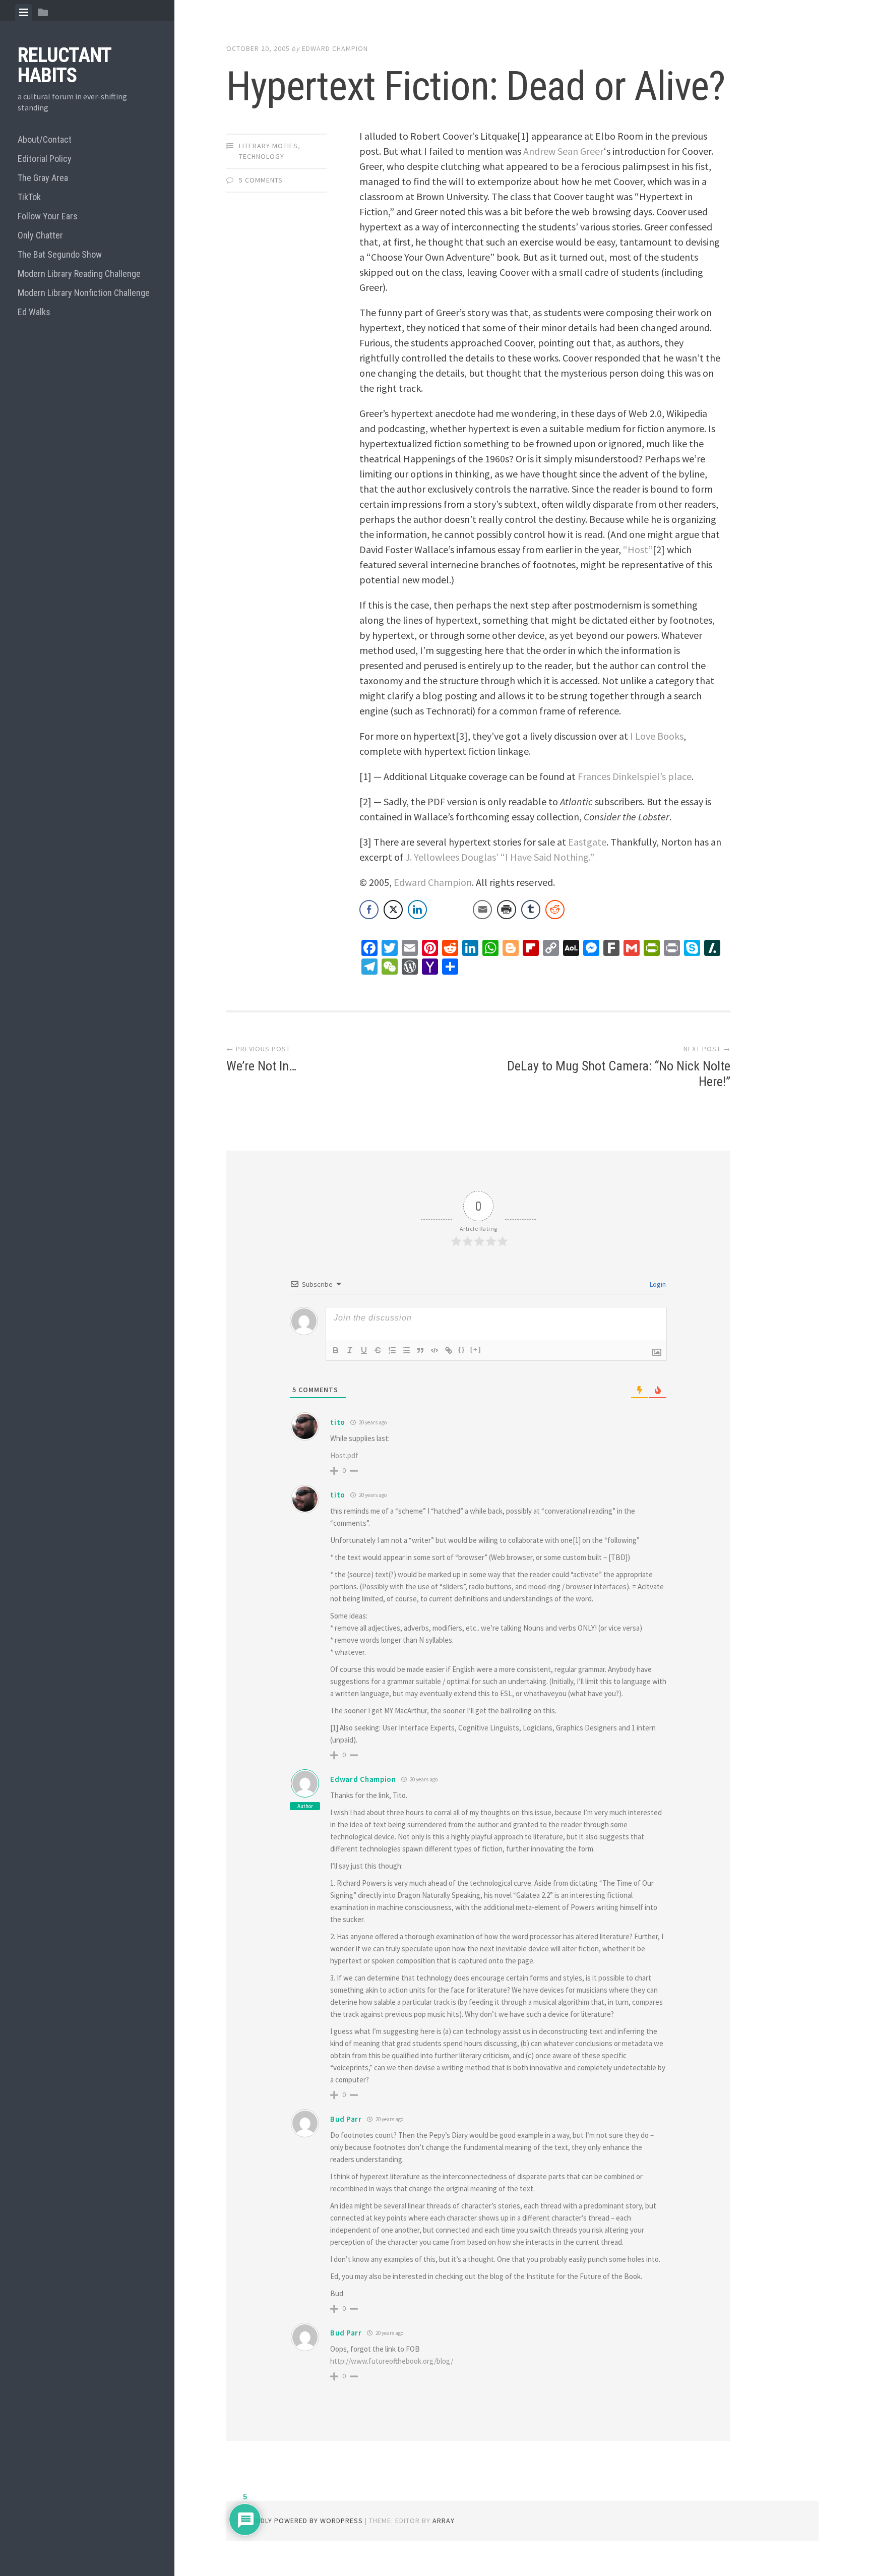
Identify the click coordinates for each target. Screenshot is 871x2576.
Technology (262, 156)
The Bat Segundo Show (60, 254)
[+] (476, 1350)
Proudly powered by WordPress (302, 2521)
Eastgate (587, 842)
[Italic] (350, 1350)
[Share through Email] (482, 910)
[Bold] (336, 1350)
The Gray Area (43, 178)
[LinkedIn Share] (417, 910)
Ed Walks (34, 312)
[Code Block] (434, 1350)
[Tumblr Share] (531, 910)
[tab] (24, 13)
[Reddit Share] (555, 910)
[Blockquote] (420, 1350)
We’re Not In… (261, 1066)
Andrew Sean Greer (564, 151)
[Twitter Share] (393, 910)
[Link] (449, 1350)
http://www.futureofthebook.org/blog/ (392, 2361)
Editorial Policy (45, 159)
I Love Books (657, 736)
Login (657, 1284)
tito (338, 1422)
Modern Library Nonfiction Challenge (84, 293)
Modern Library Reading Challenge (79, 274)
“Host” (638, 549)
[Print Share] (507, 910)
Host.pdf (344, 1455)
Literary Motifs (268, 146)
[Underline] (364, 1350)
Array (444, 2521)
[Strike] (378, 1350)
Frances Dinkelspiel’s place (635, 776)
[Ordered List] (392, 1350)
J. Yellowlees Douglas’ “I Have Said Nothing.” (500, 857)
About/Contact (45, 139)
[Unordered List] (406, 1350)
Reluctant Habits (64, 65)
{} (462, 1350)
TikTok (29, 197)
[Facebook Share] (369, 910)
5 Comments (261, 180)
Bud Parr (346, 2119)
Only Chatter (40, 235)
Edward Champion (335, 48)
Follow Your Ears (48, 216)
